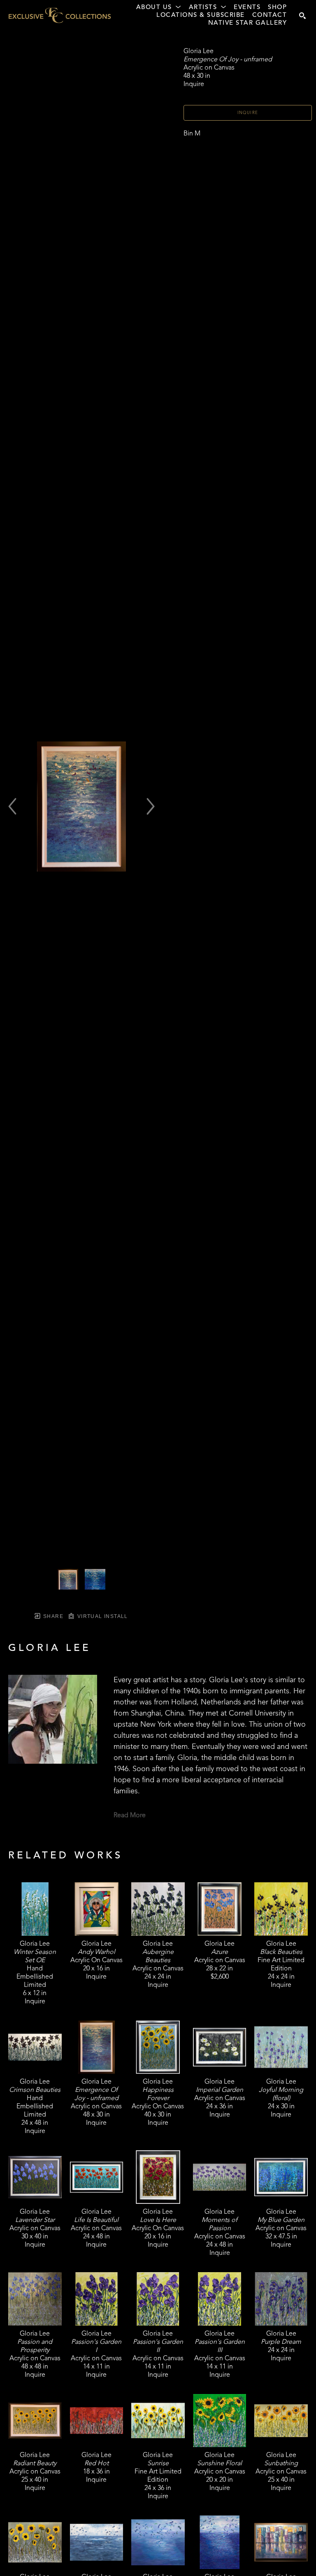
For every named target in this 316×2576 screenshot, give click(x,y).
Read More (130, 1816)
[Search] (302, 16)
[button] (159, 8)
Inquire (248, 113)
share (52, 1616)
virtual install (101, 1616)
